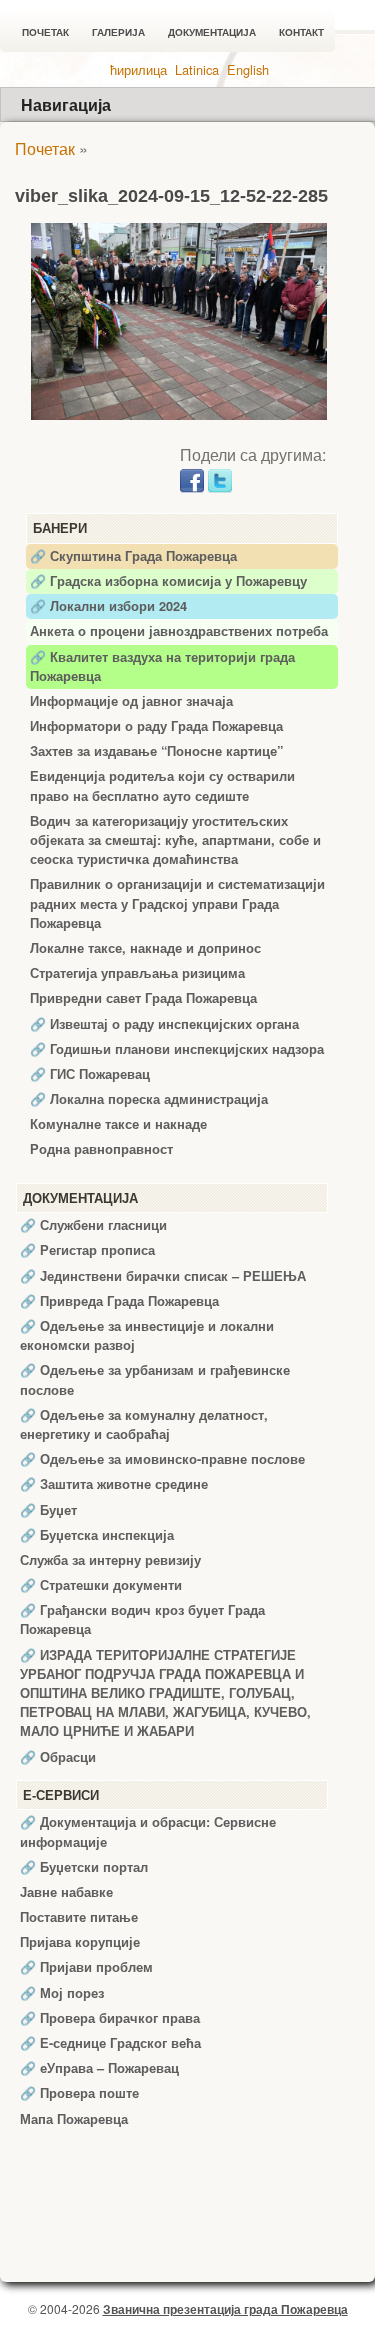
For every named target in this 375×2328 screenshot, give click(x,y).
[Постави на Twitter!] (220, 478)
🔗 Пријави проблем (86, 1967)
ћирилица (138, 69)
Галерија (118, 32)
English (248, 69)
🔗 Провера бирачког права (110, 2018)
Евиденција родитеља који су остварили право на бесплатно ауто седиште (162, 785)
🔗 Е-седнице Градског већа (110, 2043)
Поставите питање (79, 1917)
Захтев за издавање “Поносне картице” (156, 751)
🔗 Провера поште (79, 2093)
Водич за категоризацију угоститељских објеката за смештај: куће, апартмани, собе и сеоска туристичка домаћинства (175, 840)
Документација (212, 32)
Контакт (301, 32)
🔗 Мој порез (62, 1993)
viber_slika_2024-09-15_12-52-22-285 (171, 196)
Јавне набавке (66, 1892)
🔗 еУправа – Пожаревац (99, 2068)
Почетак (45, 32)
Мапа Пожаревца (74, 2119)
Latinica (197, 69)
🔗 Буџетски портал (84, 1867)
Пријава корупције (80, 1942)
